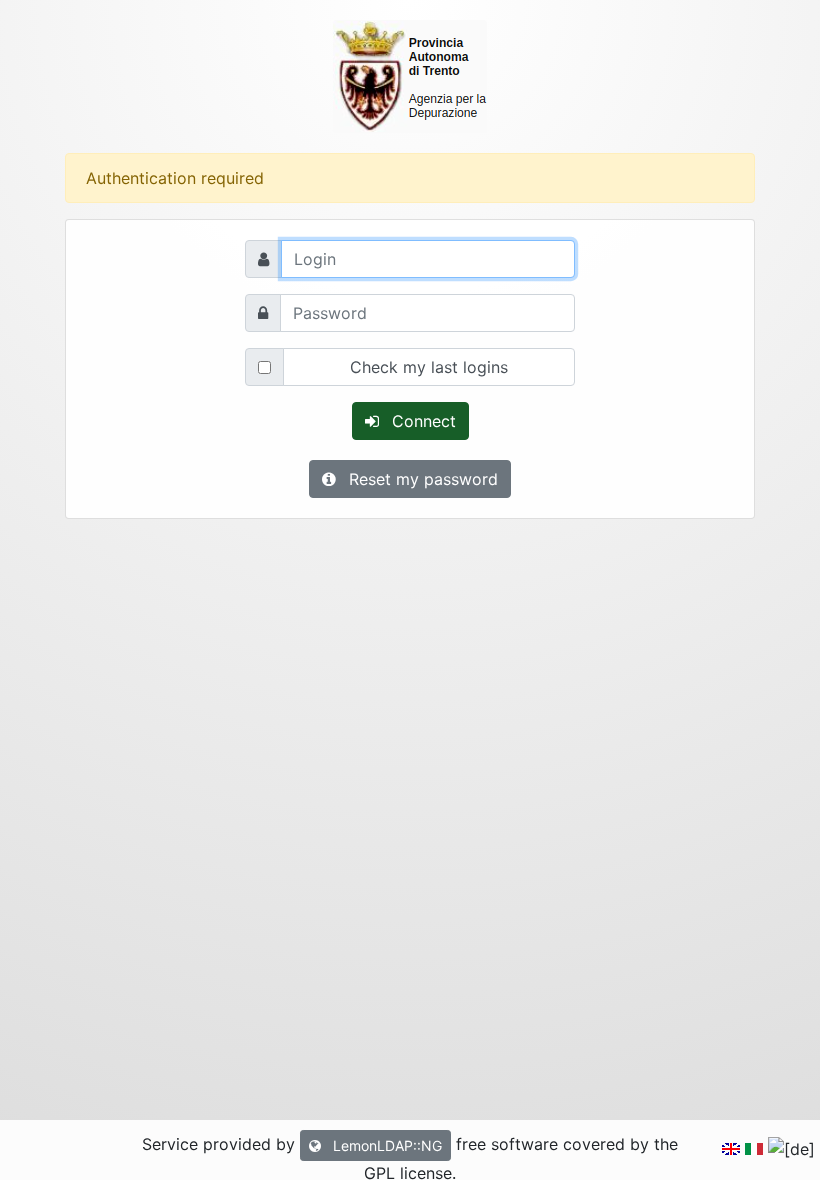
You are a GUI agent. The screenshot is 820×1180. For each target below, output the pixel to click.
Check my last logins (429, 367)
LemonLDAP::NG (385, 1145)
